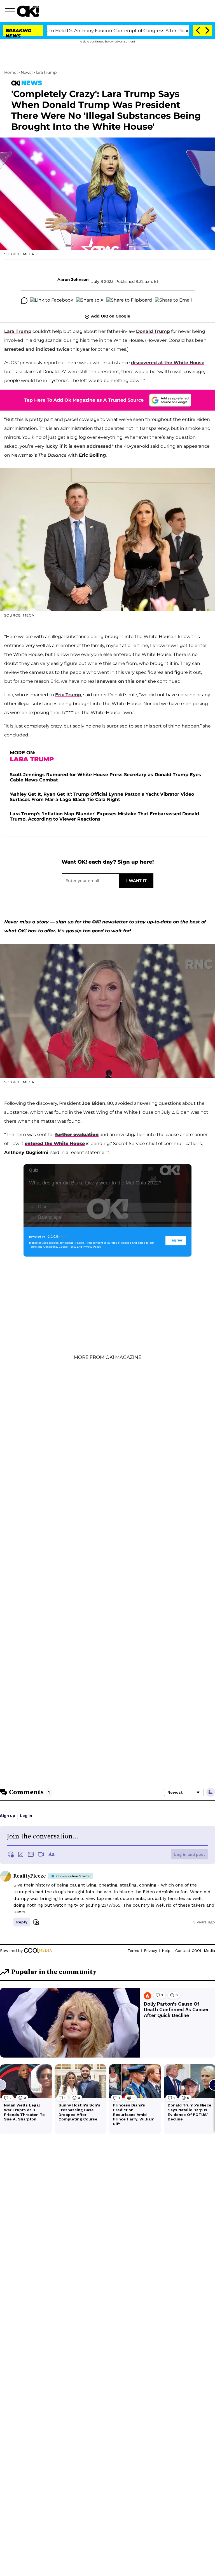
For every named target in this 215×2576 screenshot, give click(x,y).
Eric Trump (68, 695)
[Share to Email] (173, 301)
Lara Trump (18, 331)
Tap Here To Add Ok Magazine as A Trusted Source (84, 400)
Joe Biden (94, 1103)
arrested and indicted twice (37, 349)
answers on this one (121, 681)
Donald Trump (153, 331)
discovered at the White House (168, 363)
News (26, 72)
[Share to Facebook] (52, 301)
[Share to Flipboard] (129, 301)
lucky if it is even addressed (78, 446)
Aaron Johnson (73, 279)
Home (10, 72)
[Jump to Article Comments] (24, 301)
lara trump (46, 72)
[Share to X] (90, 301)
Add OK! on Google (111, 316)
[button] (11, 12)
